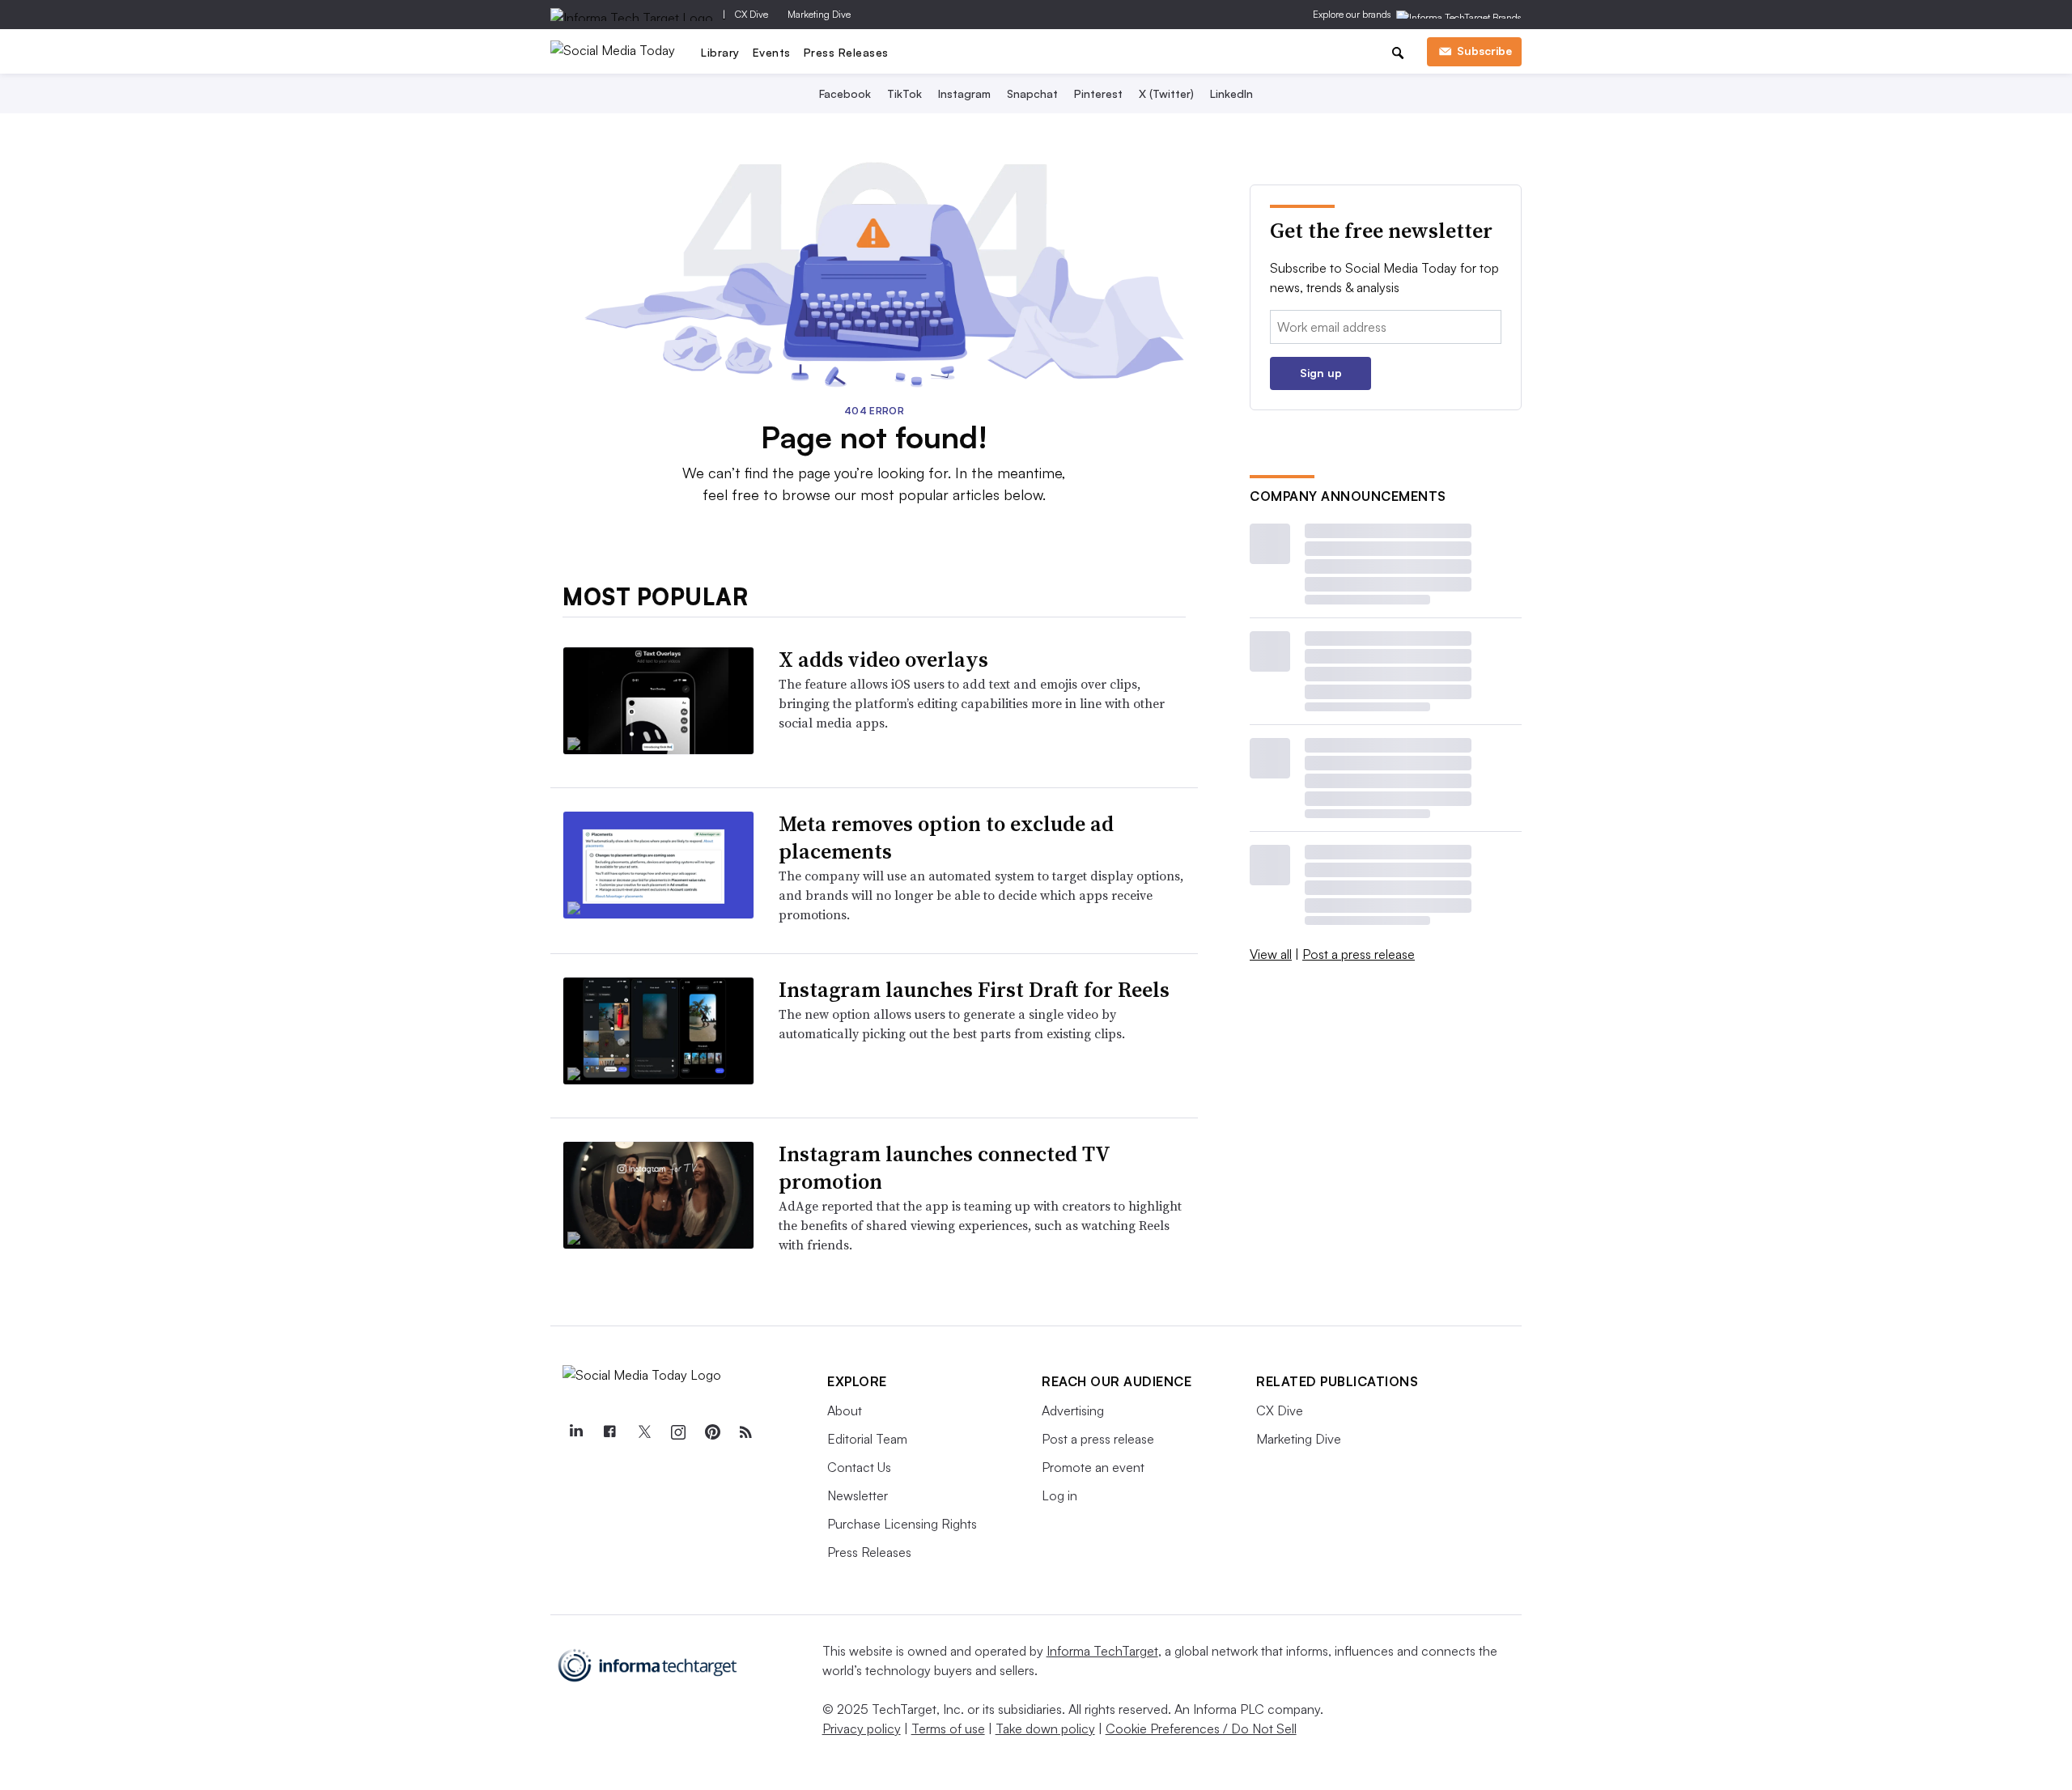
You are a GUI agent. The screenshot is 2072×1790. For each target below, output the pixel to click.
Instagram (964, 93)
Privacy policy (862, 1728)
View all (1271, 954)
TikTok (904, 93)
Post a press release (1359, 954)
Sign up (1321, 373)
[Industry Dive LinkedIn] (575, 1432)
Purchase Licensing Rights (902, 1524)
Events (772, 52)
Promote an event (1093, 1467)
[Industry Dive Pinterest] (711, 1432)
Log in (1059, 1495)
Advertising (1073, 1410)
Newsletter (858, 1495)
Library (720, 52)
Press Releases (846, 52)
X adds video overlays (883, 660)
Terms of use (948, 1728)
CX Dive (752, 14)
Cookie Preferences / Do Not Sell (1201, 1728)
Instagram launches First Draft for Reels (974, 990)
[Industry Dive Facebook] (609, 1432)
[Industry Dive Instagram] (677, 1432)
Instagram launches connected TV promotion (944, 1168)
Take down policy (1045, 1728)
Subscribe (1484, 51)
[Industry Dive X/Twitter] (643, 1432)
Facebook (845, 93)
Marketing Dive (819, 14)
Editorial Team (867, 1439)
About (845, 1410)
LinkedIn (1231, 93)
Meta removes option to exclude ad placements (946, 838)
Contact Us (859, 1467)
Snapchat (1032, 93)
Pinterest (1098, 93)
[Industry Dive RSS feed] (745, 1432)
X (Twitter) (1166, 93)
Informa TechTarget (1102, 1651)
